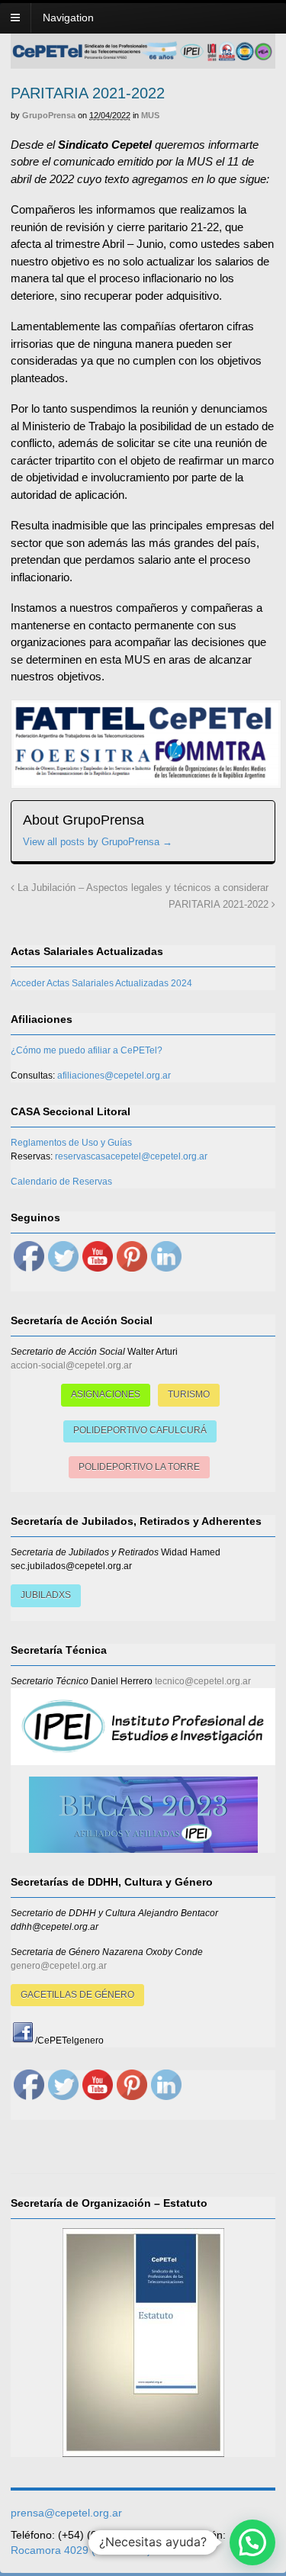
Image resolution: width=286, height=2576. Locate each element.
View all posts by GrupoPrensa (98, 842)
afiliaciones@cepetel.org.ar (114, 1076)
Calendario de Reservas (61, 1182)
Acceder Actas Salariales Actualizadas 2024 (101, 983)
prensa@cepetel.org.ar (66, 2513)
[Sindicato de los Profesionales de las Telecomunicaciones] (143, 56)
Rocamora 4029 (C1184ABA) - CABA (100, 2550)
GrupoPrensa (49, 115)
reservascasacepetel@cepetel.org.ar (131, 1156)
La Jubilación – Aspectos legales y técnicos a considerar (141, 888)
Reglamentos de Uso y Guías (71, 1143)
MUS (150, 115)
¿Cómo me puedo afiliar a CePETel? (87, 1050)
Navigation (68, 18)
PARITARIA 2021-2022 (220, 905)
